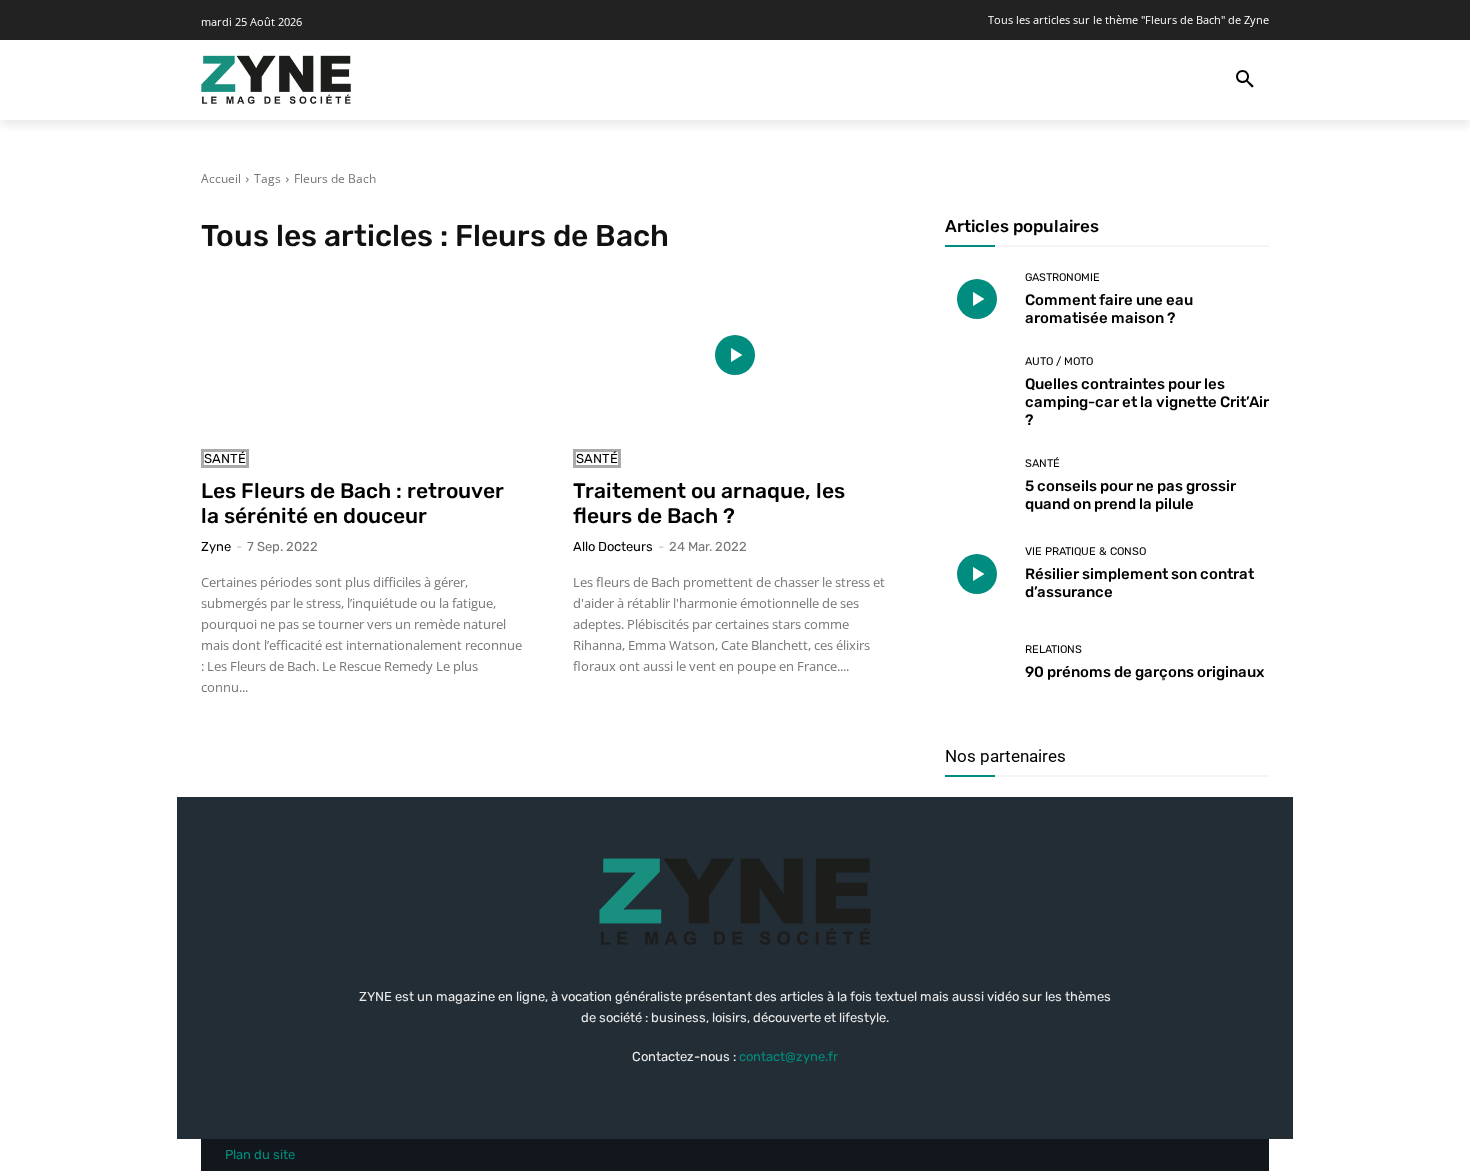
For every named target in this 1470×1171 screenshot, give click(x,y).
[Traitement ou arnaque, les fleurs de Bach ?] (735, 355)
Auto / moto (1059, 361)
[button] (1245, 80)
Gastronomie (1062, 277)
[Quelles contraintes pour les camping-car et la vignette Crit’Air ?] (977, 388)
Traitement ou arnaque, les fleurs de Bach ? (709, 503)
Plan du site (260, 1154)
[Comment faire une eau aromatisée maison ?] (977, 299)
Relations (1053, 649)
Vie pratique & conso (1085, 551)
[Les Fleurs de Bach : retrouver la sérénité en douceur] (363, 355)
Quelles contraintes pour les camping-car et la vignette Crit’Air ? (1147, 402)
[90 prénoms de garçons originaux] (977, 662)
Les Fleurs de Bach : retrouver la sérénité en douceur (352, 503)
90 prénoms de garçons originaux (1144, 672)
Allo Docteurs (613, 546)
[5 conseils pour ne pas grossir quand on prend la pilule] (977, 485)
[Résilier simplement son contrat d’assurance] (977, 574)
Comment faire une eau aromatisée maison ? (1109, 309)
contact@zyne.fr (788, 1056)
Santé (225, 458)
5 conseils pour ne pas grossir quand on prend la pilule (1130, 495)
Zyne (216, 546)
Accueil (221, 178)
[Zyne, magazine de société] (276, 80)
